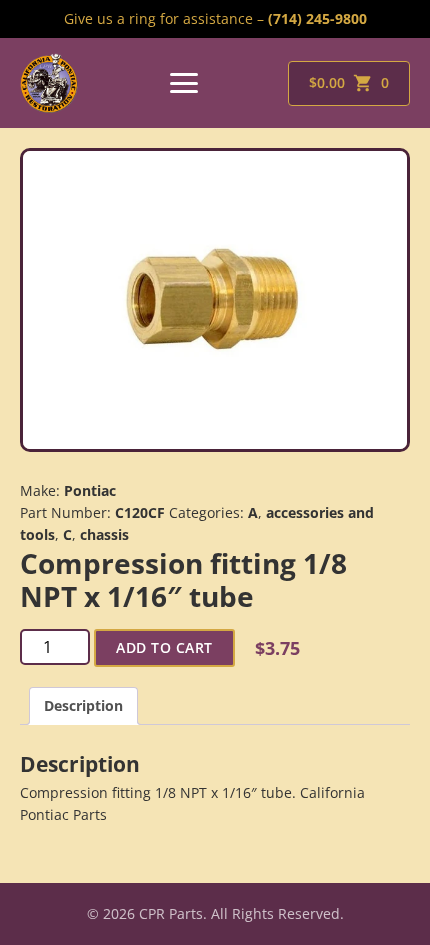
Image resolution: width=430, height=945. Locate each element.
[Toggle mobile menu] (184, 83)
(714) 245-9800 (317, 18)
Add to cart (164, 647)
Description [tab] (83, 705)
